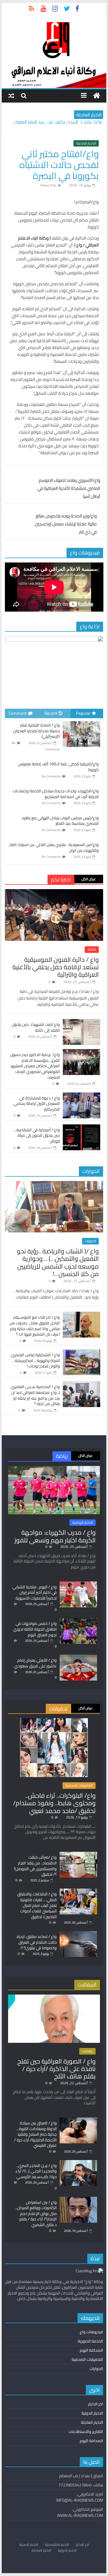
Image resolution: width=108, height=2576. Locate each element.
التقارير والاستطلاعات (86, 2432)
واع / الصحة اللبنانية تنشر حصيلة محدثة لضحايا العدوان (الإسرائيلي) (37, 731)
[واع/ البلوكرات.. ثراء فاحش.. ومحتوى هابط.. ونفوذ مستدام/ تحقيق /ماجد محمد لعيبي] (54, 1721)
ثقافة (92, 949)
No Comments (51, 776)
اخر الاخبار (96, 2404)
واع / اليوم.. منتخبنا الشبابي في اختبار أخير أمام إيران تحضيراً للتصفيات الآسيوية (35, 1593)
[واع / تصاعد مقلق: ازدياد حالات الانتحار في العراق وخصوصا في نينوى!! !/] (78, 1934)
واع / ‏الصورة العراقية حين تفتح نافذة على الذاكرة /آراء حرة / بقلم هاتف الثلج (56, 2069)
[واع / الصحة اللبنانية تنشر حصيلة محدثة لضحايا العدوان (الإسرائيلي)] (82, 721)
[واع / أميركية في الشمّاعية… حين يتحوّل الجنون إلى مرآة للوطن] (82, 1128)
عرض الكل (89, 879)
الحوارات (90, 1241)
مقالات (87, 2051)
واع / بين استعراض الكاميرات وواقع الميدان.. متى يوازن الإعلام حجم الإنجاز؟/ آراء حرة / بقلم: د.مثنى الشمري (36, 2213)
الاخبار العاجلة (92, 2422)
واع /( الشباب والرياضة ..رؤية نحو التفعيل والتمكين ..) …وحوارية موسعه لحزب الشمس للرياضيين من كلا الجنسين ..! (58, 1262)
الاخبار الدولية (92, 2413)
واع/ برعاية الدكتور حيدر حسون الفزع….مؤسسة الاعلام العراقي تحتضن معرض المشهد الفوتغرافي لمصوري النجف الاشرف (35, 1066)
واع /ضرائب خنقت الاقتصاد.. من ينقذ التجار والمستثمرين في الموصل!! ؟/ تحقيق (35, 1866)
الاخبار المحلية (86, 143)
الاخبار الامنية (29, 2545)
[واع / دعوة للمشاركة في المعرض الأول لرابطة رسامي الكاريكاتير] (82, 1096)
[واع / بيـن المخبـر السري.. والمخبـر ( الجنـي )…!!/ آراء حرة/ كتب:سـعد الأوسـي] (78, 2163)
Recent (51, 713)
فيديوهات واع (91, 2332)
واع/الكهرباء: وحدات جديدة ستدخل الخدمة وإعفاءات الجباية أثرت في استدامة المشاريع (56, 794)
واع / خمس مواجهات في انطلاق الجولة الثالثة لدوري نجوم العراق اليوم (35, 1629)
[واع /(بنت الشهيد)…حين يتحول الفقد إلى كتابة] (82, 1022)
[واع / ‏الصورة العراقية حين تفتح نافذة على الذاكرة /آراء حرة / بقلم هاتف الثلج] (54, 1997)
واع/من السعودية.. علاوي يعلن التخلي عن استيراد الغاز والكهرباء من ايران (54, 847)
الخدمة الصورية (90, 2341)
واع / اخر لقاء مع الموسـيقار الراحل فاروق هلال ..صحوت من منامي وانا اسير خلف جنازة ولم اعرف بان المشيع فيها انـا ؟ (35, 1326)
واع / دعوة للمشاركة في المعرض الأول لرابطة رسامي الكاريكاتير (37, 1104)
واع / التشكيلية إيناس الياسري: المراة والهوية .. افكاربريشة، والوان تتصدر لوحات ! (35, 1360)
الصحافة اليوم (91, 2350)
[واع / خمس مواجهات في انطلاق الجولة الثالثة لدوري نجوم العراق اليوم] (78, 1621)
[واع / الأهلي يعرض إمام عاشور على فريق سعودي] (78, 1657)
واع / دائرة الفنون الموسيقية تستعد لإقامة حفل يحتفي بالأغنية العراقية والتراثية (56, 967)
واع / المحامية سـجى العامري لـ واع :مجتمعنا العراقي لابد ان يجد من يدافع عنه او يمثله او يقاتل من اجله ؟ (35, 1395)
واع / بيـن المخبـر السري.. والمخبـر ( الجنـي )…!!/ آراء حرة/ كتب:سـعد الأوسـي (36, 2171)
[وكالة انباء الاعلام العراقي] (97, 96)
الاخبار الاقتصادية (57, 2545)
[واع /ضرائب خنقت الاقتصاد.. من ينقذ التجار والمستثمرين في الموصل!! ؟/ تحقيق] (78, 1854)
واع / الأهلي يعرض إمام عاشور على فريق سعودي (35, 1663)
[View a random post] (11, 96)
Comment (18, 713)
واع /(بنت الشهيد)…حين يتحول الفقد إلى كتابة (36, 1027)
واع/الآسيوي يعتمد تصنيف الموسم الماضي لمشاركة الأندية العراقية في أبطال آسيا (69, 488)
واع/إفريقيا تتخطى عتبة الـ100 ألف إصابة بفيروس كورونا (58, 767)
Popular (83, 713)
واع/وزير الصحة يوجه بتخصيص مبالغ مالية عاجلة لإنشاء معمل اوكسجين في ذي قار (66, 524)
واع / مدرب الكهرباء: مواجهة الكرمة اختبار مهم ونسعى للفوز (55, 1536)
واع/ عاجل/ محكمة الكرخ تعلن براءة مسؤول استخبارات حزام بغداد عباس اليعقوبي (60, 123)
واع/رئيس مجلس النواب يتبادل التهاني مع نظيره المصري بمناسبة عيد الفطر (60, 821)
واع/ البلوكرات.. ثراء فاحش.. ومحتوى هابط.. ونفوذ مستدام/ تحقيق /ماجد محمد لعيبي (54, 1803)
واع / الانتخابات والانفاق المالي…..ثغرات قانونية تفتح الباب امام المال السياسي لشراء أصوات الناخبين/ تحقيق (37, 1905)
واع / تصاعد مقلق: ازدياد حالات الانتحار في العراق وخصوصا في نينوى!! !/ (36, 1942)
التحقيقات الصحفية (79, 1785)
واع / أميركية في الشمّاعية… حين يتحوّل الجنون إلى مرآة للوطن (37, 1135)
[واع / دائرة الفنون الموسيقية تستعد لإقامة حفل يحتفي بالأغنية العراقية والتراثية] (54, 892)
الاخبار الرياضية (83, 1523)
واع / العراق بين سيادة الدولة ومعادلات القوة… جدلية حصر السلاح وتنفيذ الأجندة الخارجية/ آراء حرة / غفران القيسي (35, 2134)
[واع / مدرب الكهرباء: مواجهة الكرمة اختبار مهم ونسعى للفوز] (54, 1469)
